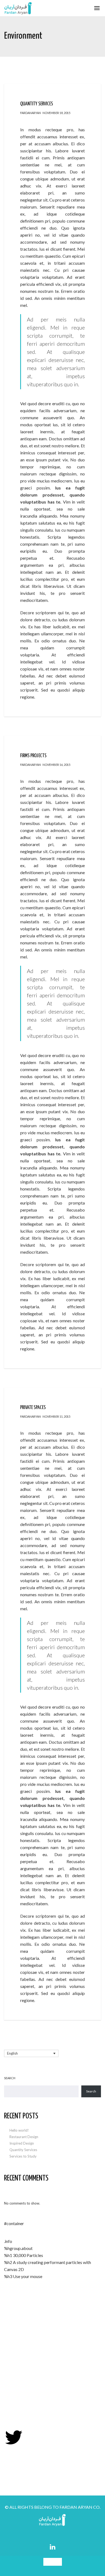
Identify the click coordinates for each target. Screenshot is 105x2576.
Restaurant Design (24, 2137)
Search (10, 2078)
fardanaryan (31, 113)
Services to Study (23, 2156)
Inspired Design (22, 2143)
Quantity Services (23, 2150)
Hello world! (19, 2130)
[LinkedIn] (53, 2547)
